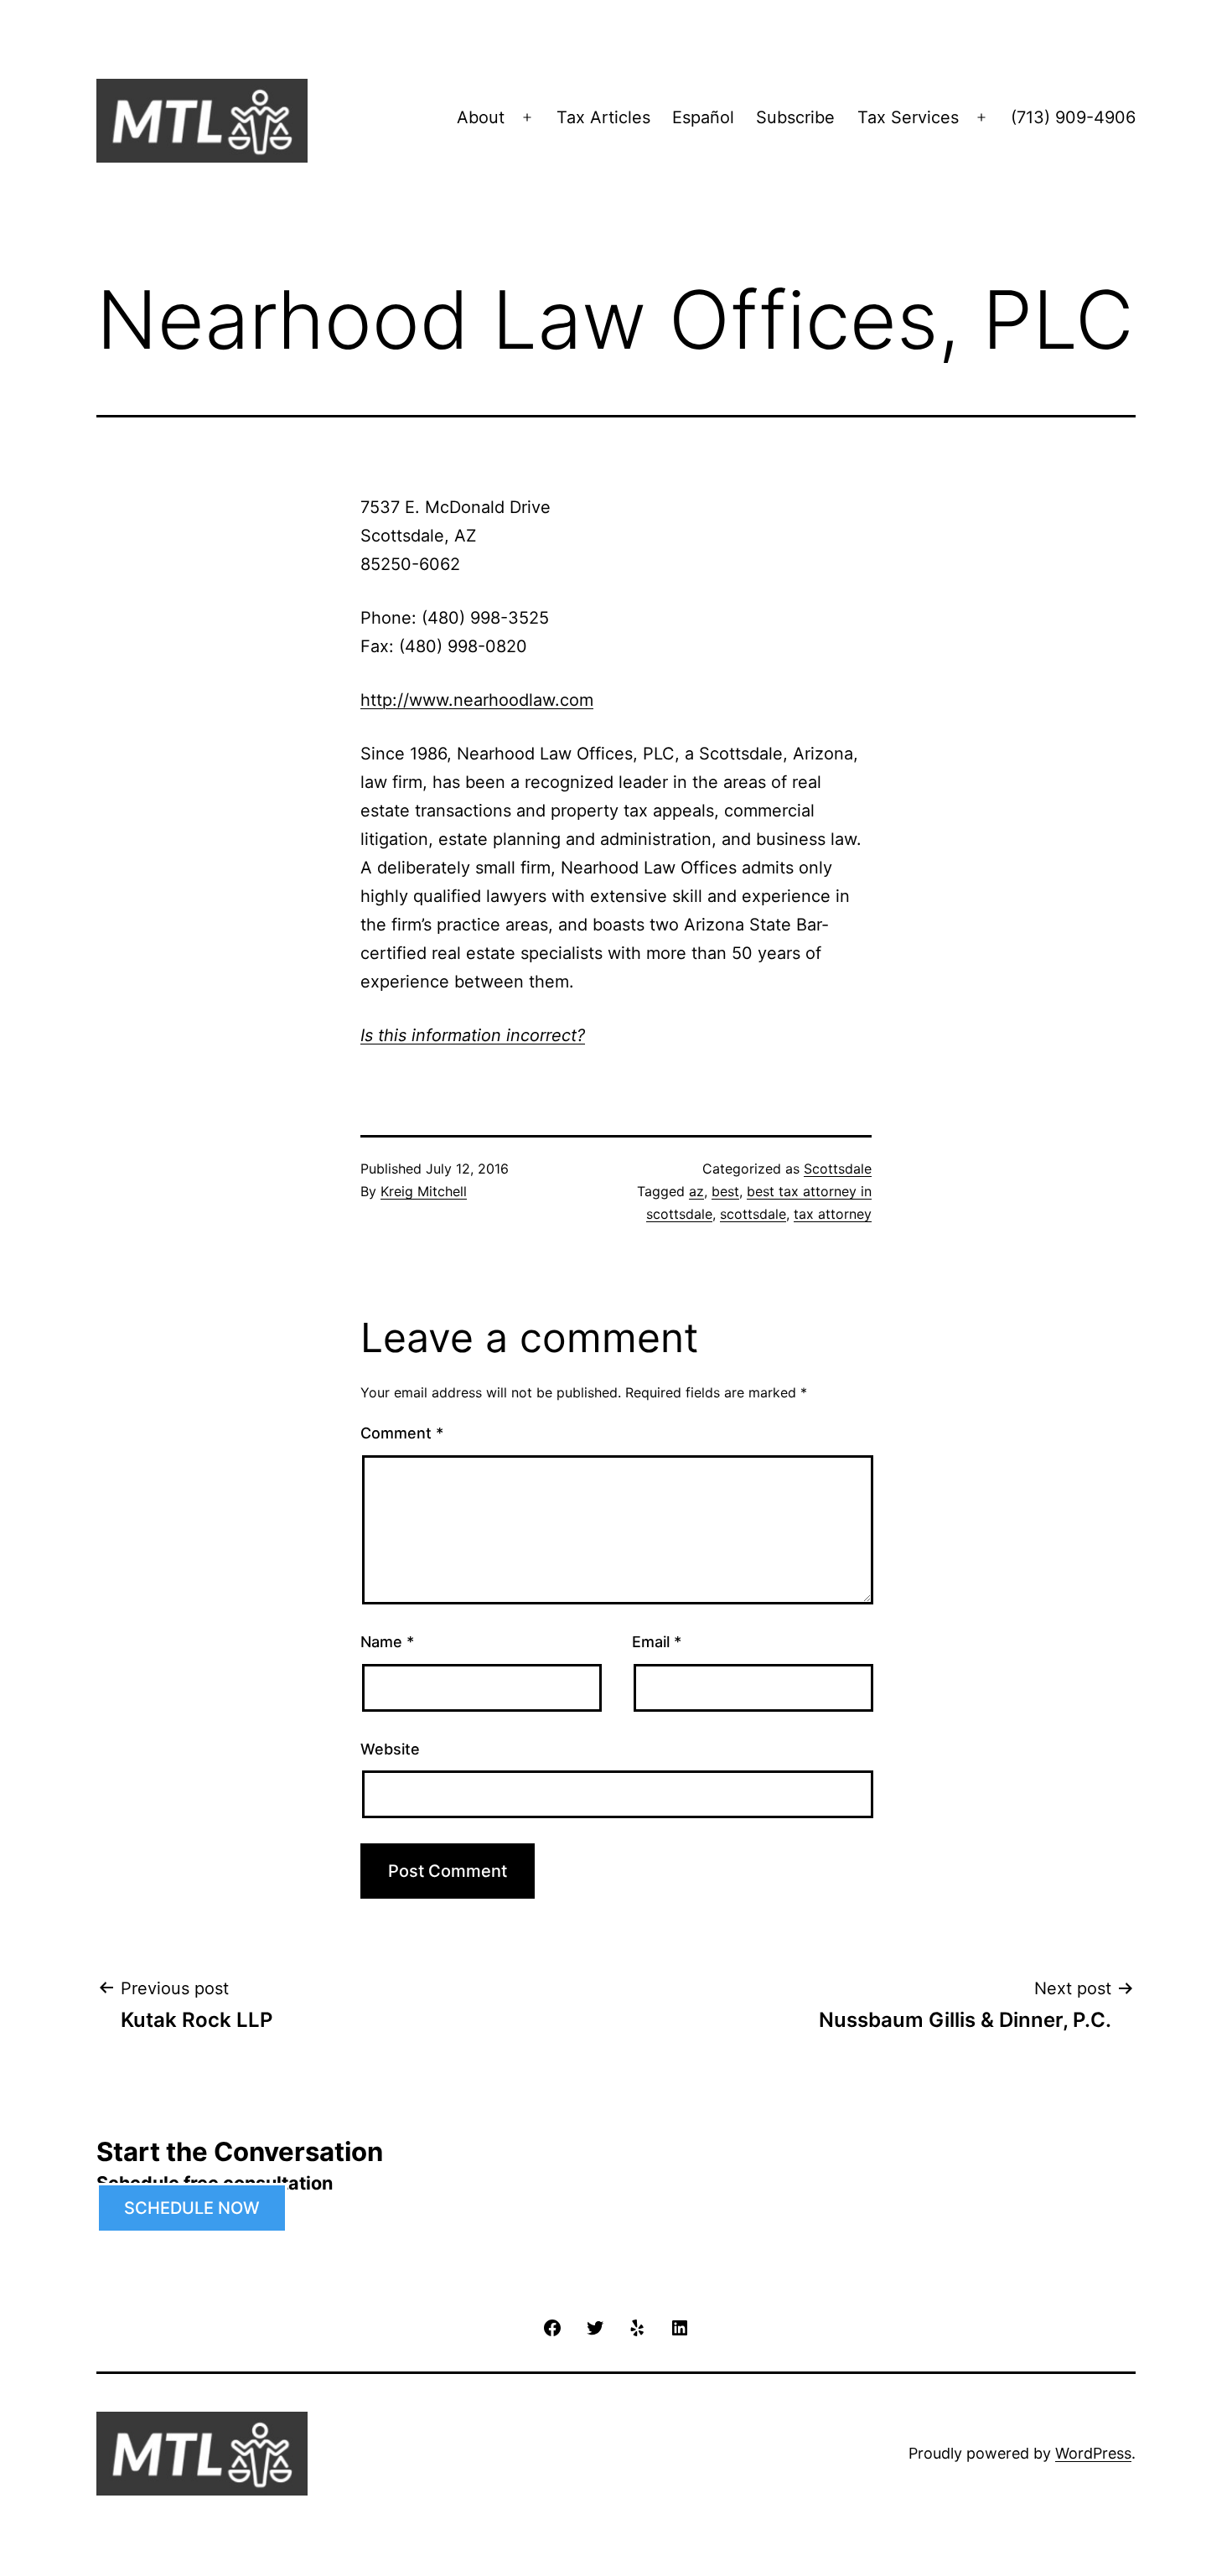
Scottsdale (838, 1169)
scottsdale (753, 1214)
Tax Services (908, 117)
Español (703, 117)
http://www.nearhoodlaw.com (477, 700)
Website (390, 1749)
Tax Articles (603, 117)
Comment (402, 1433)
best (725, 1191)
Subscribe (795, 117)
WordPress (1093, 2453)
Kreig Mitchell (424, 1191)
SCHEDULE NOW (192, 2208)
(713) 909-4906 (1073, 117)
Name (387, 1642)
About (481, 117)
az (696, 1191)
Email (657, 1642)
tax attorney (833, 1214)
